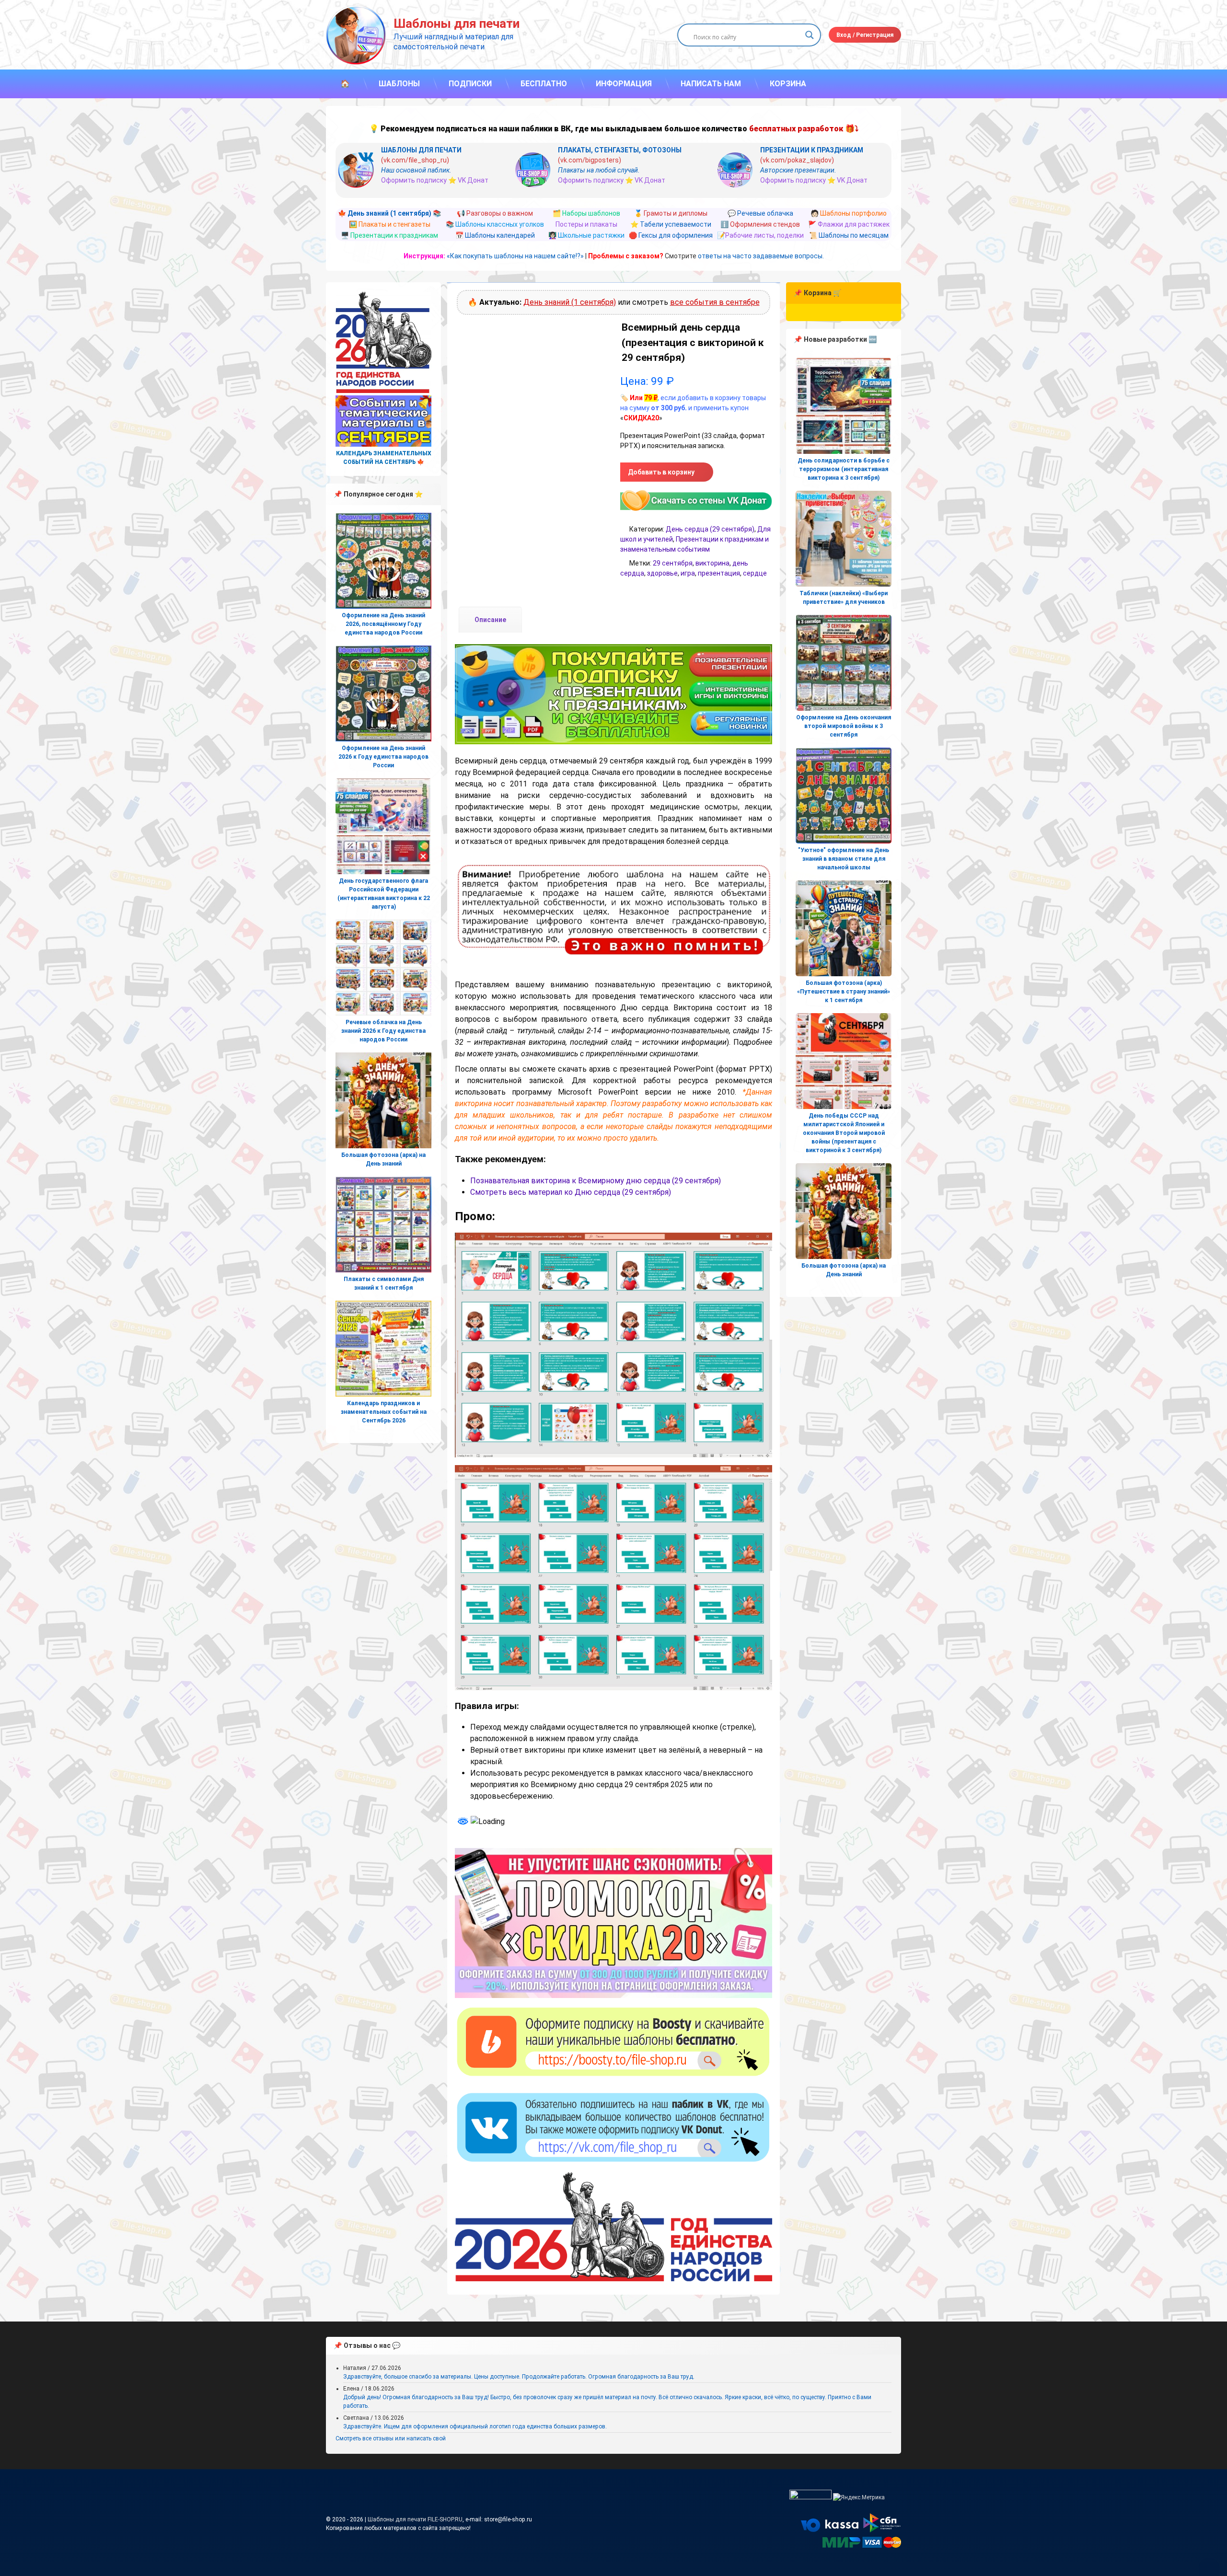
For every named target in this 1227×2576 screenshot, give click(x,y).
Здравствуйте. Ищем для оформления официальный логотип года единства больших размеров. (475, 2426)
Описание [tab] (490, 620)
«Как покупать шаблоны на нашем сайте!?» (515, 256)
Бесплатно (544, 84)
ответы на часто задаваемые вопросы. (761, 256)
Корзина (788, 84)
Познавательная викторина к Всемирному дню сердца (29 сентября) (596, 1181)
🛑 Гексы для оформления (671, 235)
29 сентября (673, 563)
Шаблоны (399, 84)
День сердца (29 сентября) (710, 529)
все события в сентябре (715, 302)
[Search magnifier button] (810, 35)
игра (688, 573)
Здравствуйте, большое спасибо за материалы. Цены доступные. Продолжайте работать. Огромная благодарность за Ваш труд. (519, 2377)
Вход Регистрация (865, 35)
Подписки (470, 84)
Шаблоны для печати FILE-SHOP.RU (415, 2519)
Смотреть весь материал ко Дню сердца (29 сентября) (571, 1192)
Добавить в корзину (661, 472)
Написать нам (711, 84)
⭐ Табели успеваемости (671, 224)
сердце (755, 573)
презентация (719, 573)
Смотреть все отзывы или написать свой (391, 2438)
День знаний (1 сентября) (570, 302)
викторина (712, 563)
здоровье (662, 573)
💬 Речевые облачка (760, 213)
